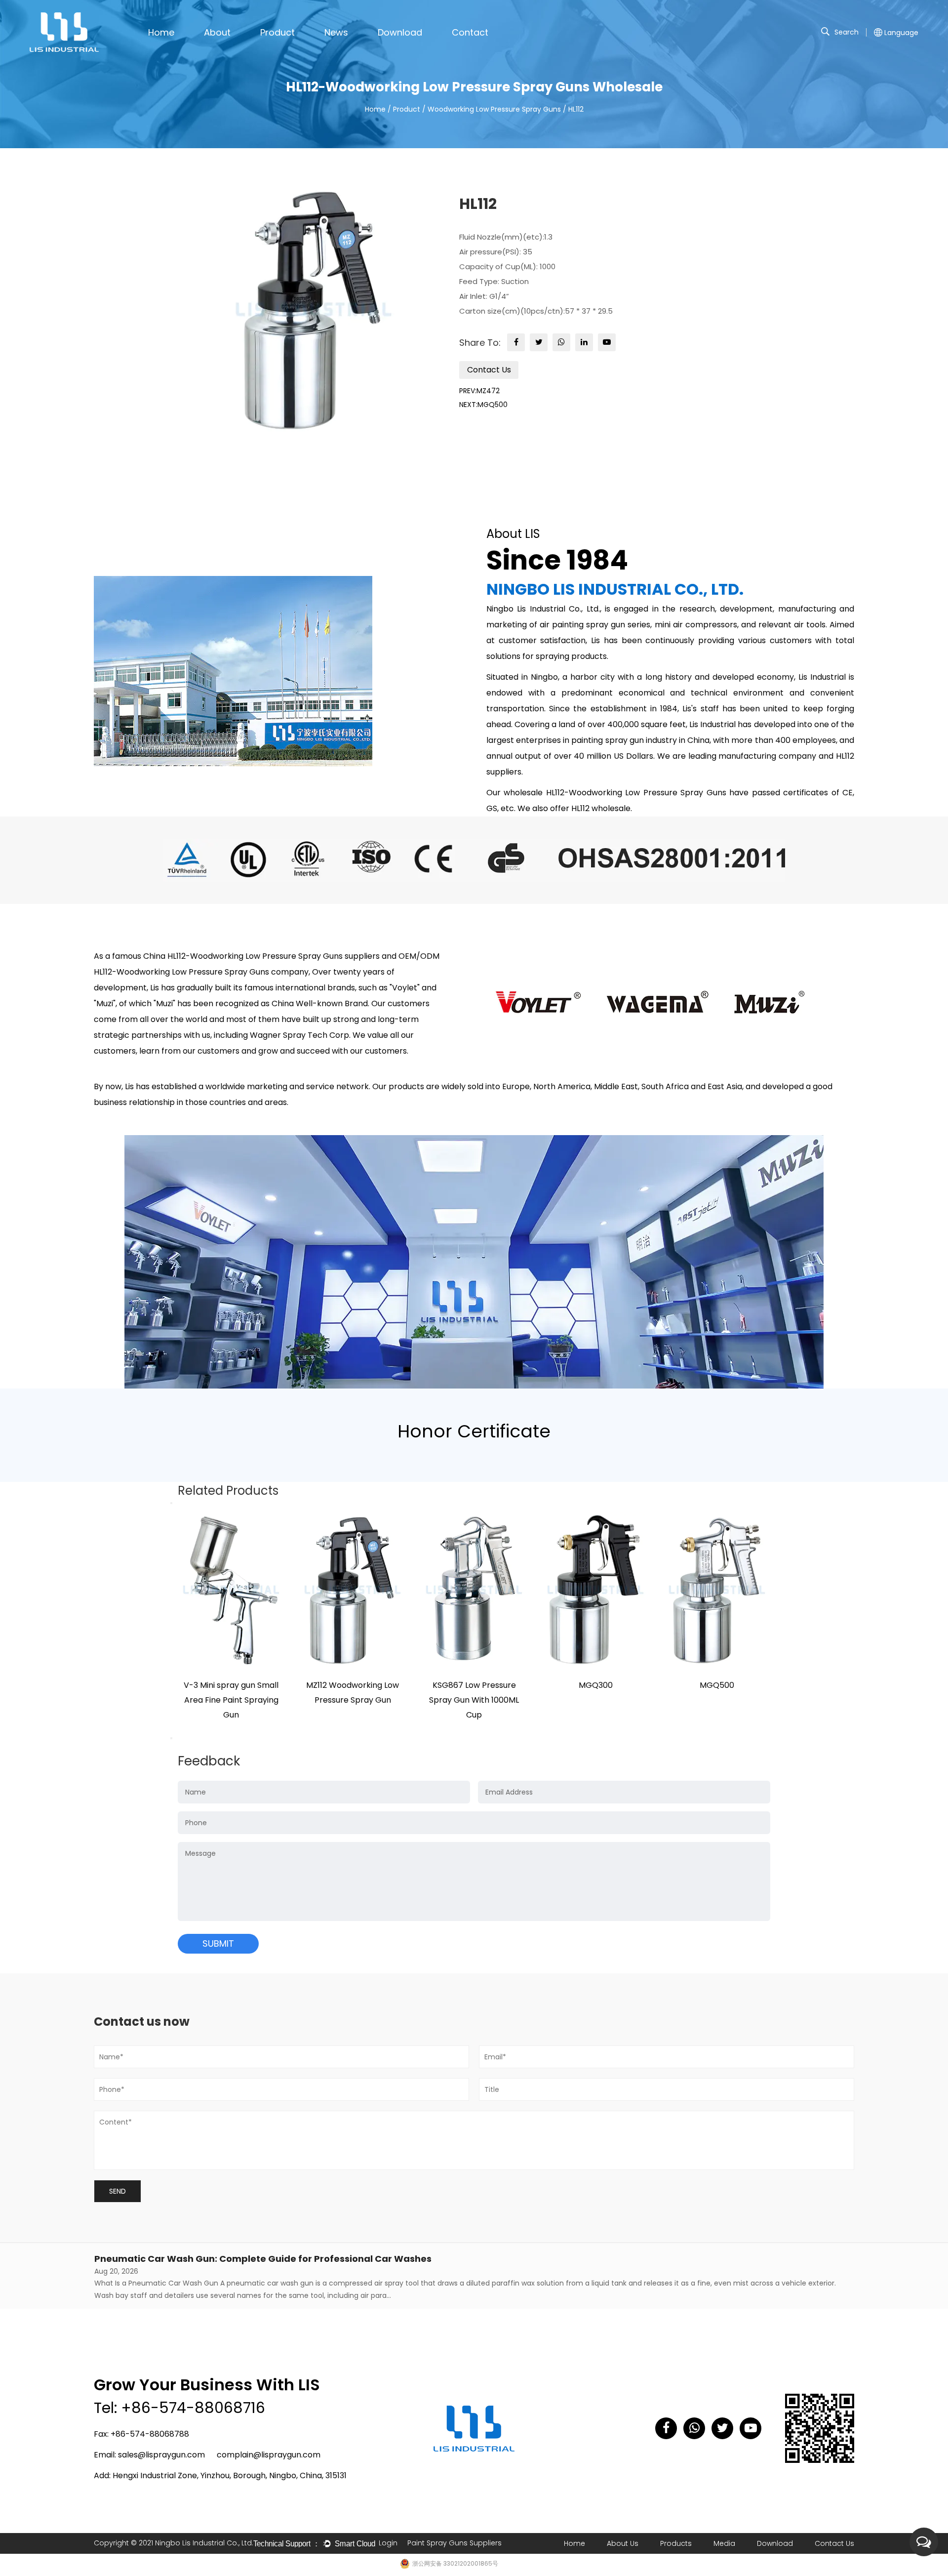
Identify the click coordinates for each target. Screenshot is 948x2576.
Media (724, 2543)
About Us (623, 2543)
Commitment (226, 50)
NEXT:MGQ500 (483, 405)
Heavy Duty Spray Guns (316, 48)
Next (171, 1738)
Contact (470, 32)
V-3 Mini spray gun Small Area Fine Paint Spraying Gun (231, 1700)
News (336, 32)
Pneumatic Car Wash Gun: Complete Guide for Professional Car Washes (263, 2259)
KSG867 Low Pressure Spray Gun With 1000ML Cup (474, 1700)
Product (277, 32)
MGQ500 (717, 1685)
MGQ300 (596, 1685)
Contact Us (489, 370)
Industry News (347, 49)
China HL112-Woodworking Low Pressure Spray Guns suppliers (261, 956)
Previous (171, 1503)
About (217, 32)
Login (388, 2543)
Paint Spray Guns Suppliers (454, 2543)
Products (676, 2543)
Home (161, 32)
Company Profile (230, 49)
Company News (351, 50)
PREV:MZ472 (479, 391)
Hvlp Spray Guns (287, 49)
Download (400, 32)
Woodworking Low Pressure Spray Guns (494, 109)
